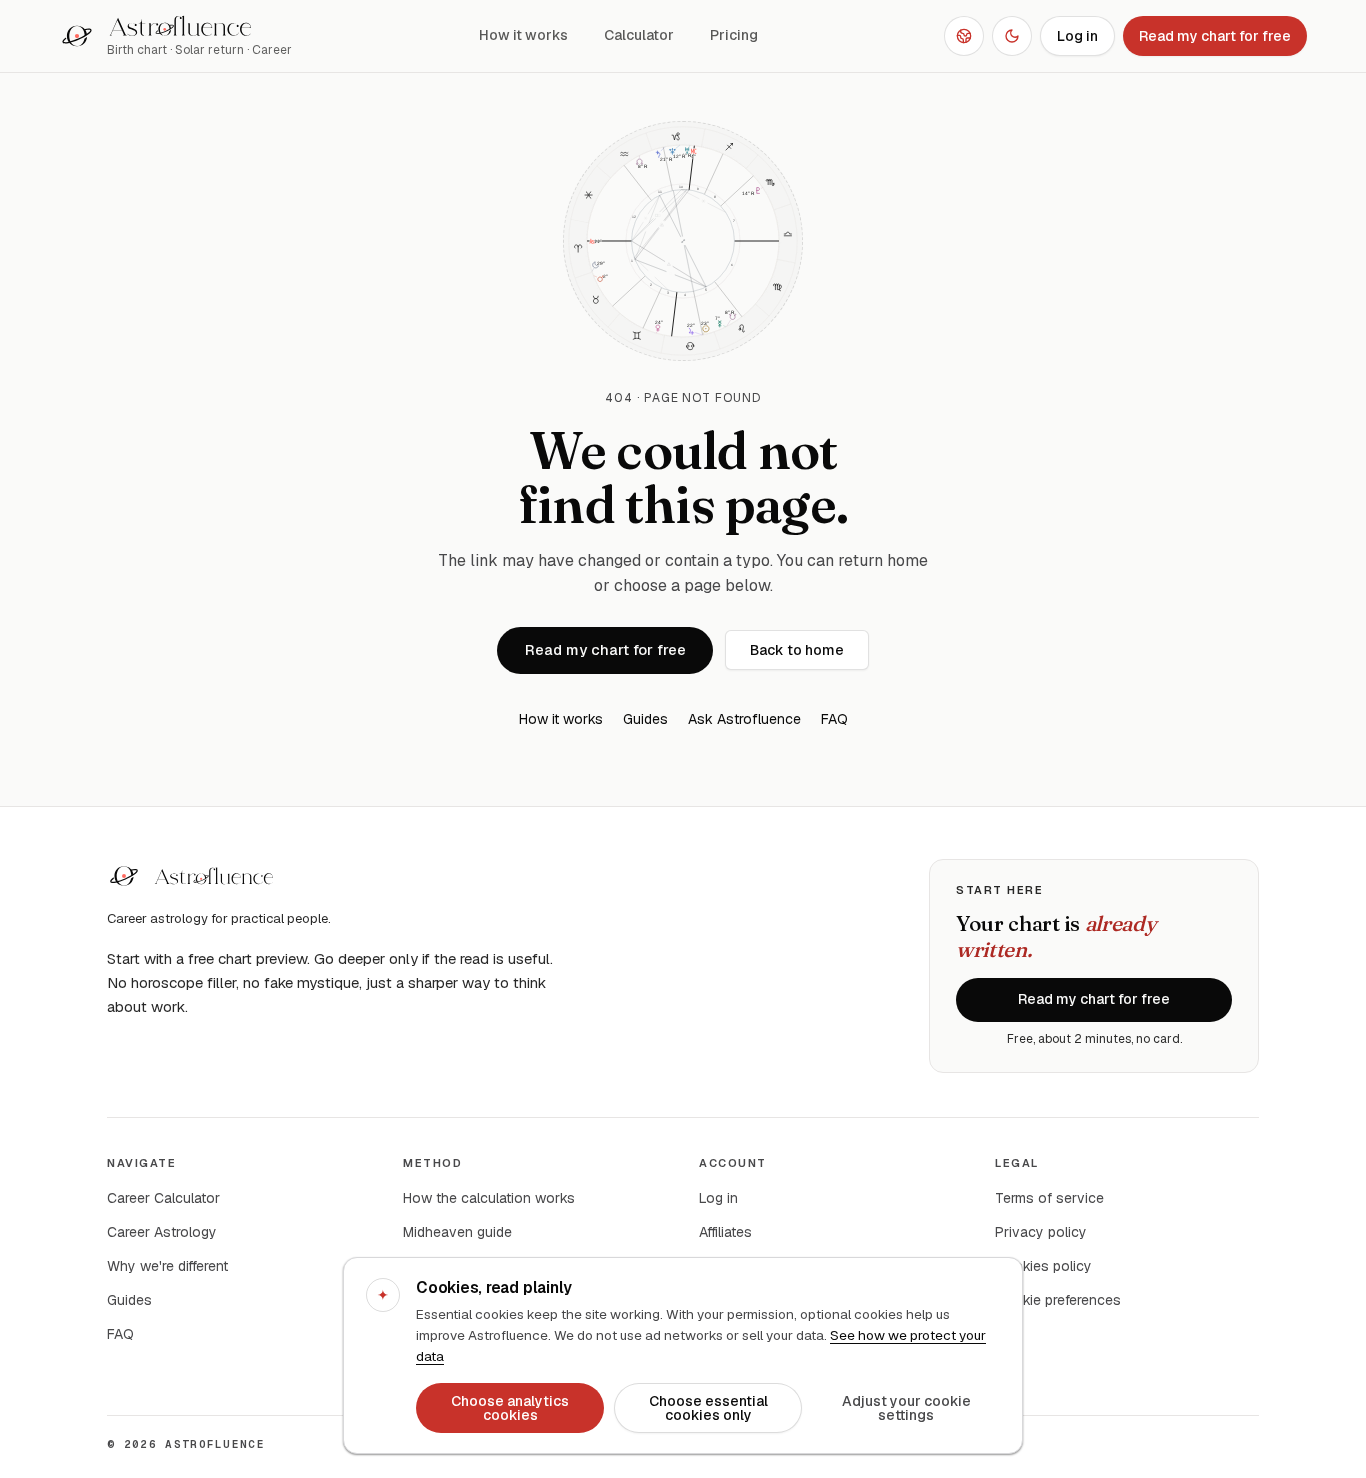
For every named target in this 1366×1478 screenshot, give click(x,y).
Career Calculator (163, 1198)
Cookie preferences (1058, 1300)
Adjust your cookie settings (906, 1408)
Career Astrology (162, 1232)
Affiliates (725, 1232)
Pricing (734, 35)
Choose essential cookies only (708, 1408)
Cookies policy (1043, 1266)
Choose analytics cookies (510, 1408)
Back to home (797, 650)
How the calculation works (489, 1198)
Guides (645, 719)
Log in (1077, 36)
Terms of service (1049, 1198)
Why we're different (167, 1266)
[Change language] (964, 36)
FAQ (834, 719)
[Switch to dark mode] (1012, 36)
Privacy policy (1041, 1232)
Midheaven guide (457, 1232)
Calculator (639, 35)
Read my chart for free (1215, 36)
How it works (523, 35)
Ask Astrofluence (744, 719)
